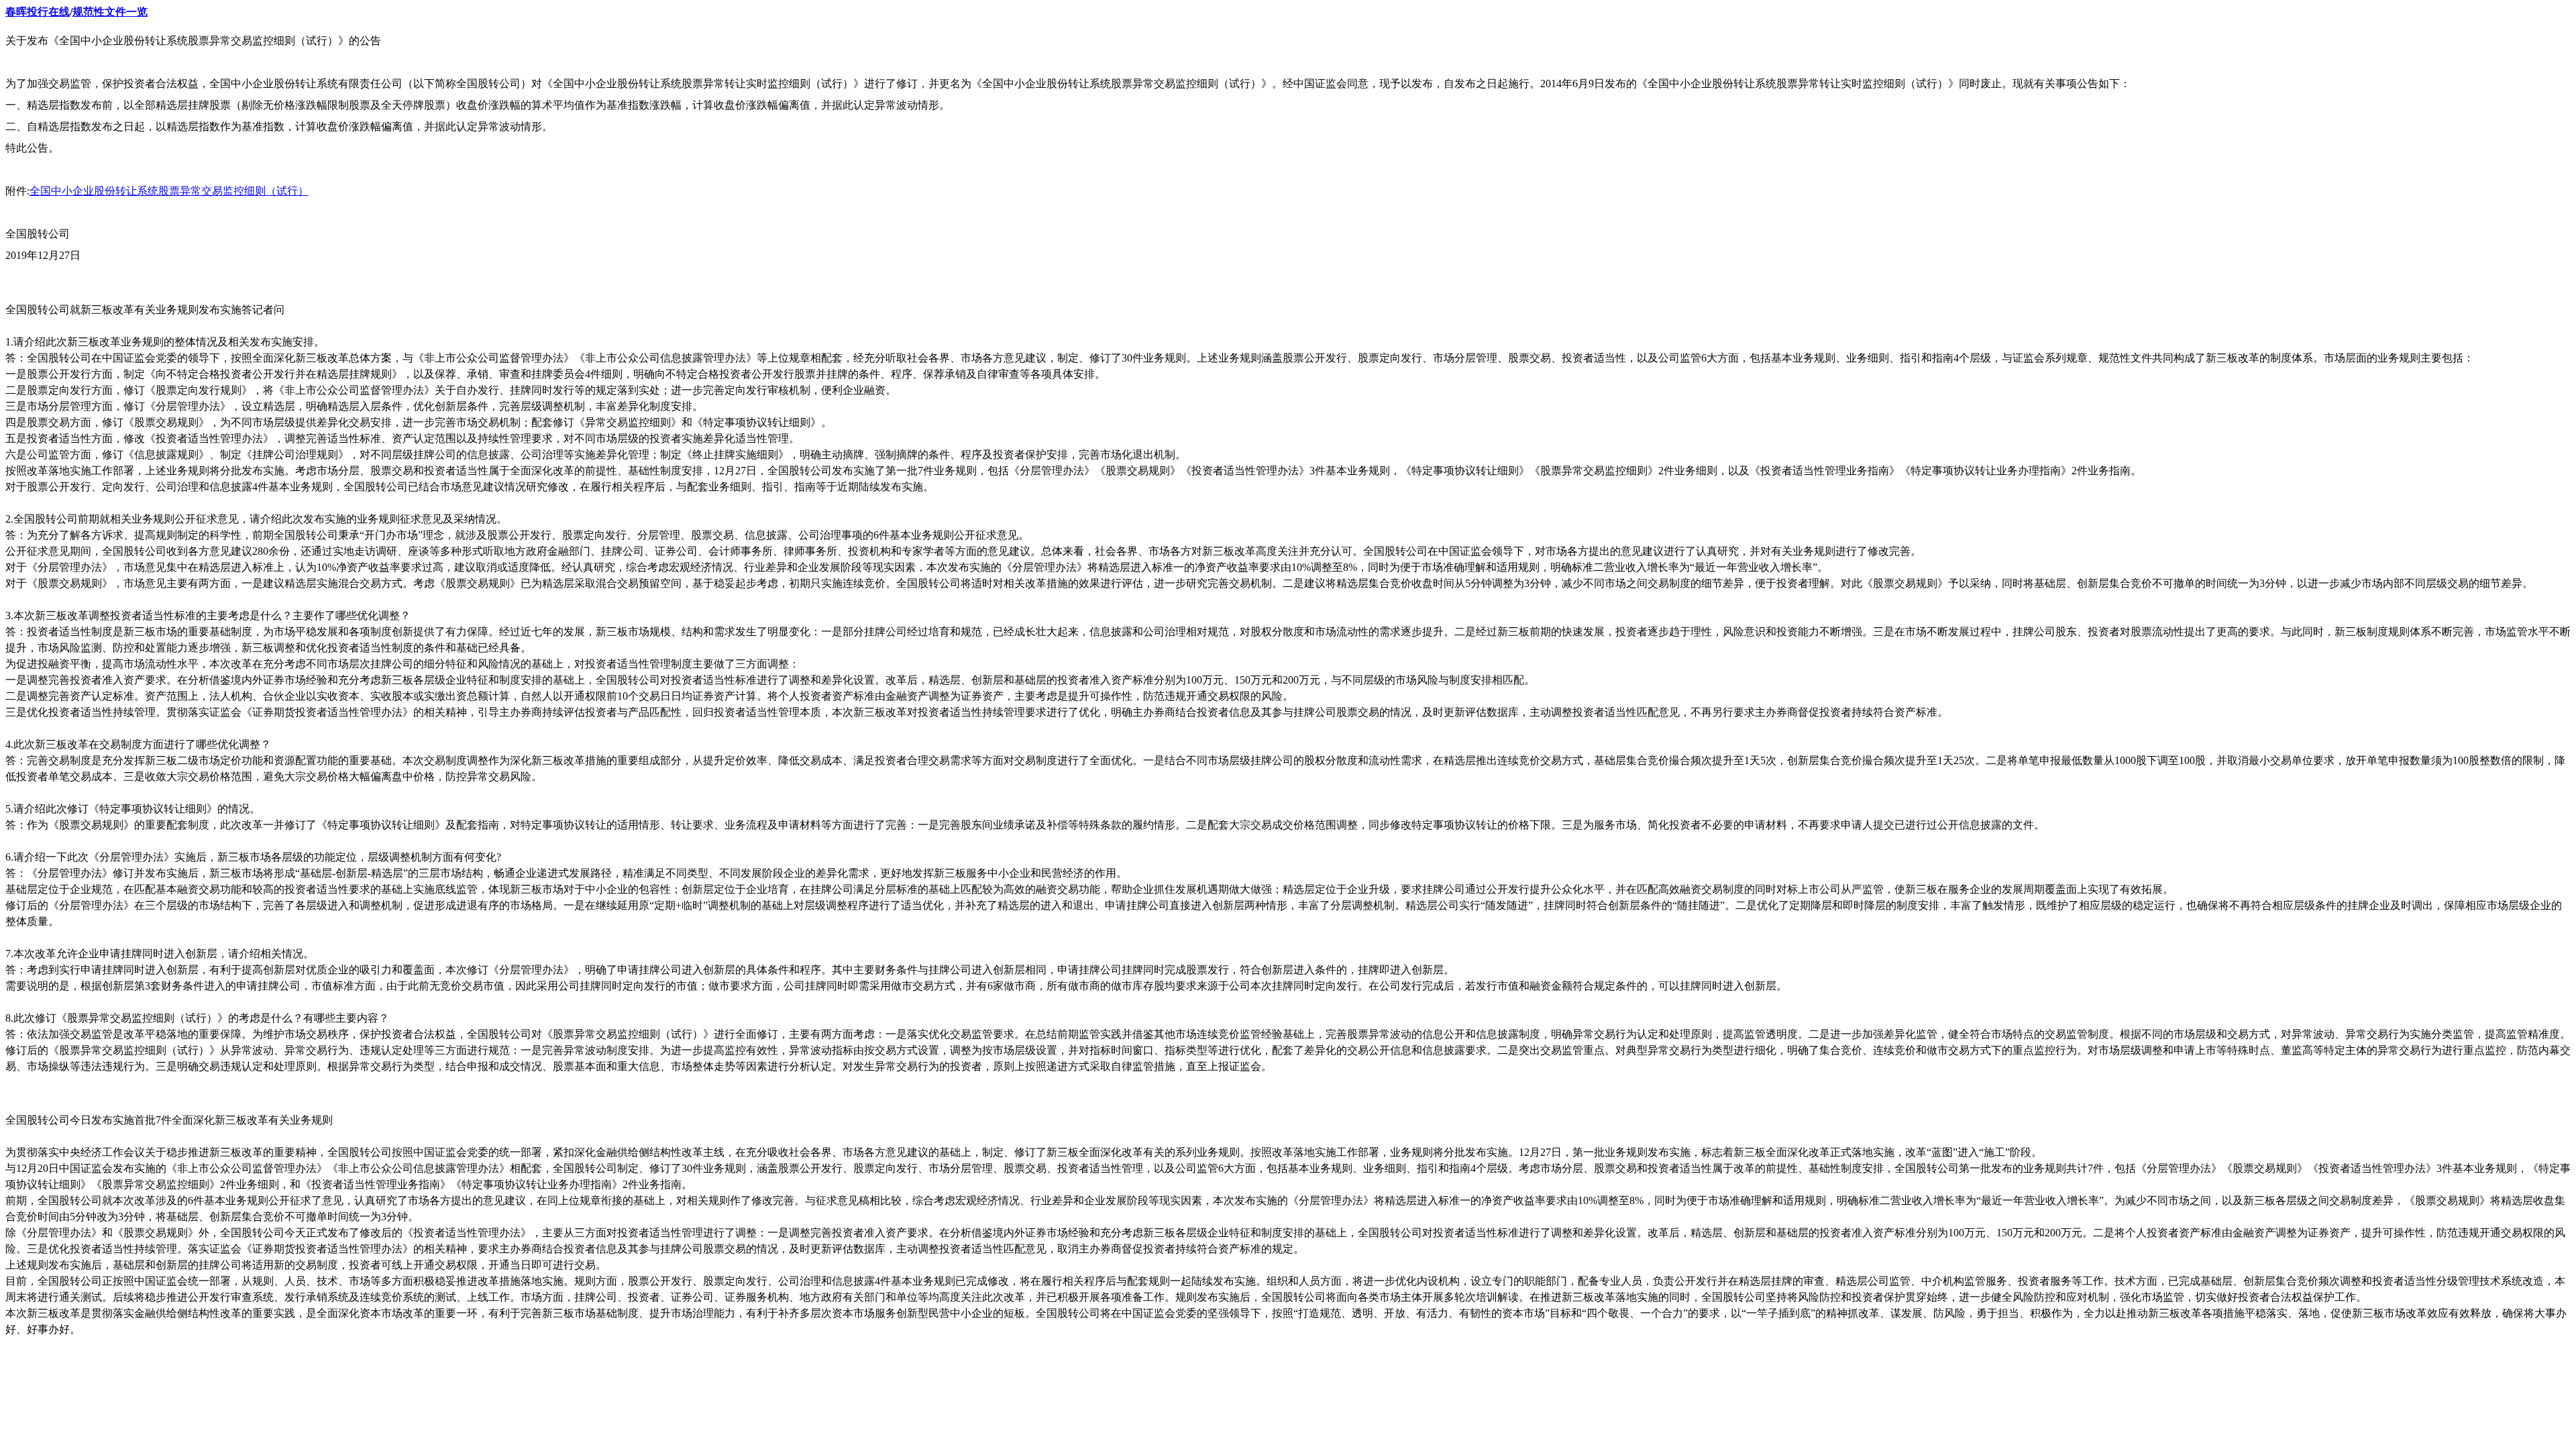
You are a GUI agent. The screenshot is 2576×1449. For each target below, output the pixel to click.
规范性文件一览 (110, 12)
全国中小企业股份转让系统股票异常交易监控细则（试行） (169, 191)
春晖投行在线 (38, 12)
